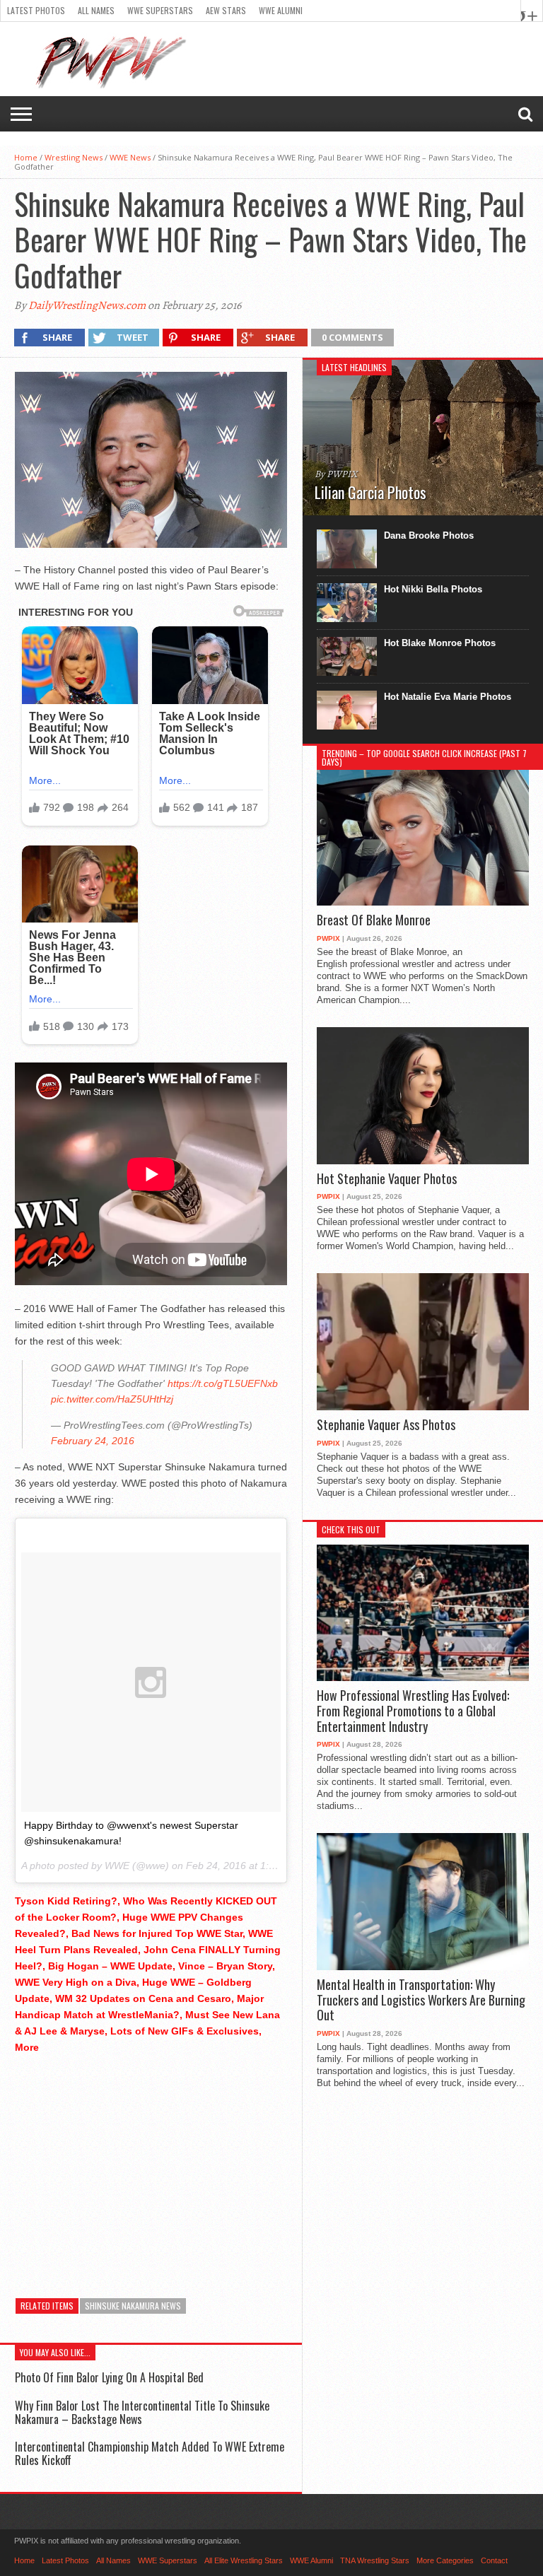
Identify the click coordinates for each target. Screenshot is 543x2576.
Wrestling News (74, 157)
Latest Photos (36, 10)
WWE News (130, 157)
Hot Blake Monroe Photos (440, 643)
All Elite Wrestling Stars (244, 2560)
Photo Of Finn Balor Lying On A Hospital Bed (109, 2377)
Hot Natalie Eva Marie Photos (448, 697)
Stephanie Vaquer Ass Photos (386, 1425)
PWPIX (328, 938)
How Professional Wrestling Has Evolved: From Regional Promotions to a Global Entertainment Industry (413, 1711)
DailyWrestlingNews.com (87, 305)
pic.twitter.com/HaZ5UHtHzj (112, 1399)
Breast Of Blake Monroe (374, 920)
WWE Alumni (281, 10)
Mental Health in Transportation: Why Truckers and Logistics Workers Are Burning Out (421, 2000)
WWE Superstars (160, 10)
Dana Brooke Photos (429, 535)
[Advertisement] (151, 2165)
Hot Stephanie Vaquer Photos (387, 1179)
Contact (494, 2560)
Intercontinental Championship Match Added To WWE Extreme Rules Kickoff (150, 2453)
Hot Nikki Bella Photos (433, 589)
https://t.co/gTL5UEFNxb (223, 1383)
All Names (96, 10)
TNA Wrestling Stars (375, 2560)
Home (26, 157)
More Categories (445, 2560)
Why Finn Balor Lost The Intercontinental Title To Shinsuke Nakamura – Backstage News (142, 2412)
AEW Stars (226, 10)
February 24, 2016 (93, 1441)
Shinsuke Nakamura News (133, 2306)
